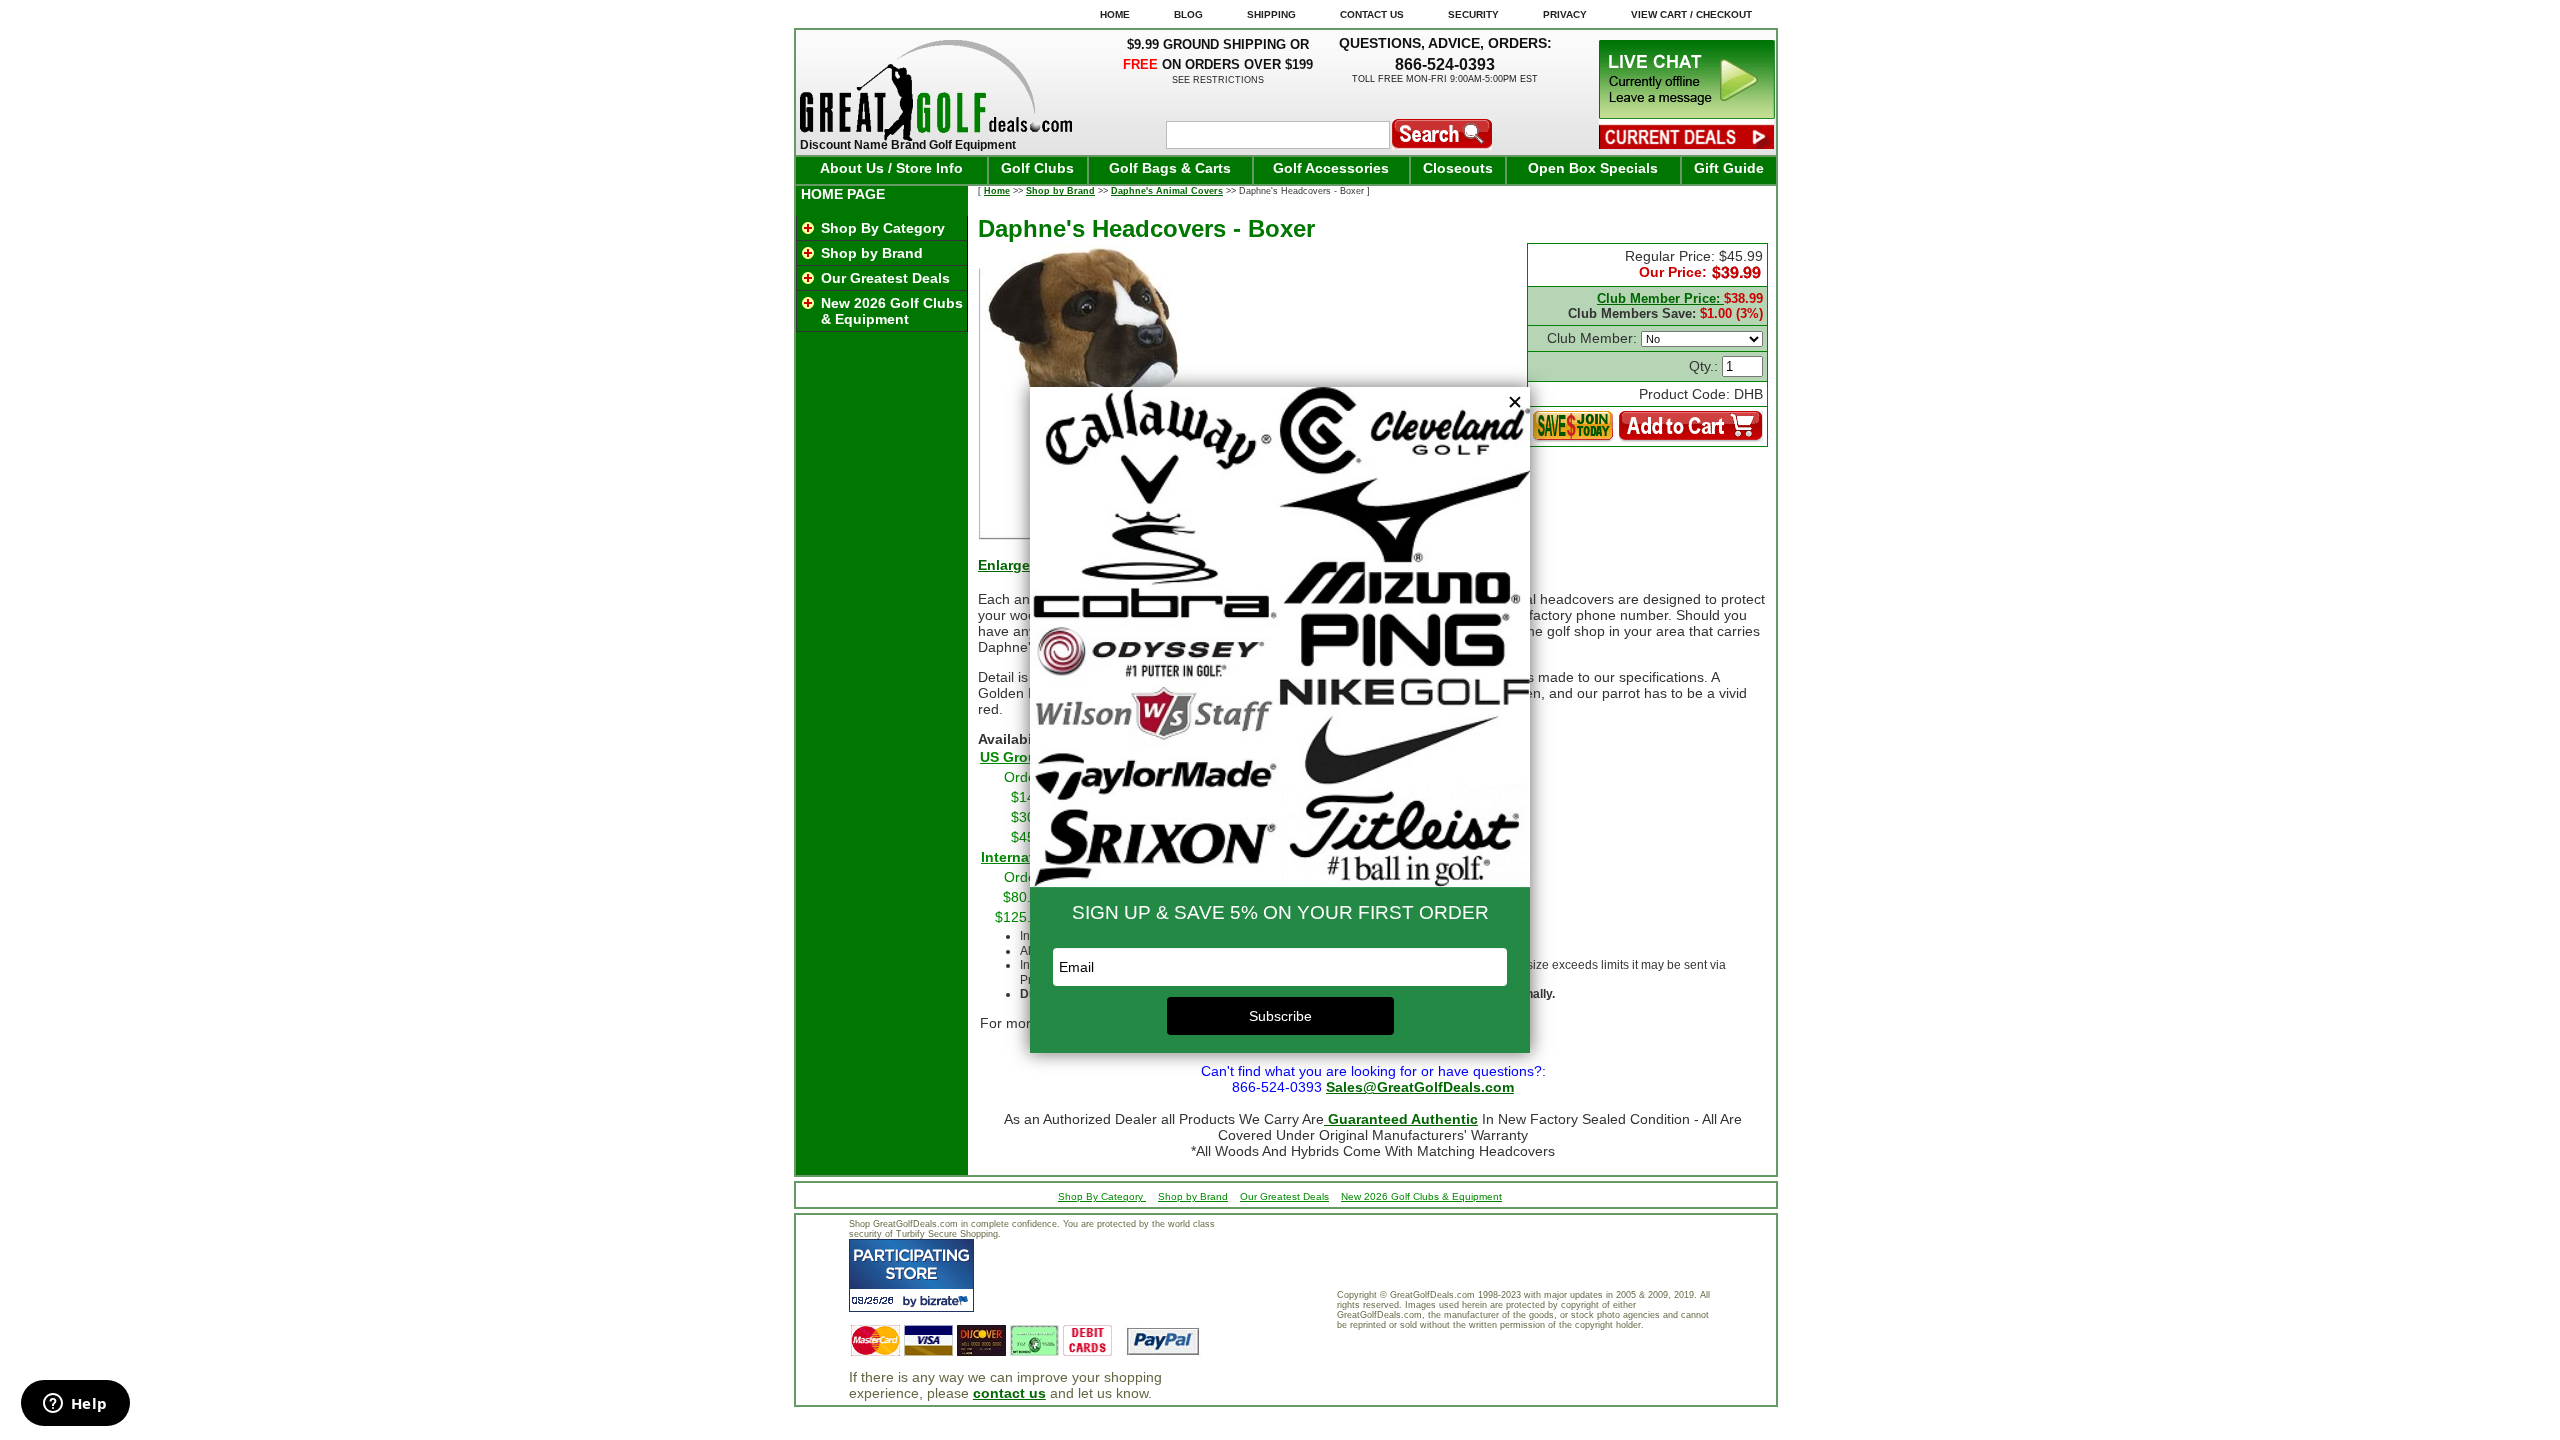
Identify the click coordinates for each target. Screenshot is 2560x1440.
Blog (1188, 14)
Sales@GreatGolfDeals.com (1420, 1087)
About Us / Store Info (891, 168)
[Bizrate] (946, 1300)
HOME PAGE (843, 194)
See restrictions (1218, 80)
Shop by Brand (872, 253)
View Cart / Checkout (1691, 14)
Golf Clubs (1037, 168)
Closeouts (1458, 168)
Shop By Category (883, 228)
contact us (1009, 1393)
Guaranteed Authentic (1401, 1119)
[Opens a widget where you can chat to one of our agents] (75, 1405)
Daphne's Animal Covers (1167, 191)
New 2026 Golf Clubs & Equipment (892, 311)
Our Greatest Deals (885, 278)
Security (1473, 14)
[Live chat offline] (1687, 114)
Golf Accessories (1331, 168)
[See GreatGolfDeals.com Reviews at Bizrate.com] (911, 1275)
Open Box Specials (1593, 168)
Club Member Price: (1660, 298)
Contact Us (1372, 14)
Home (997, 191)
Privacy (1565, 14)
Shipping (1271, 14)
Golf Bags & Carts (1170, 168)
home (1115, 14)
